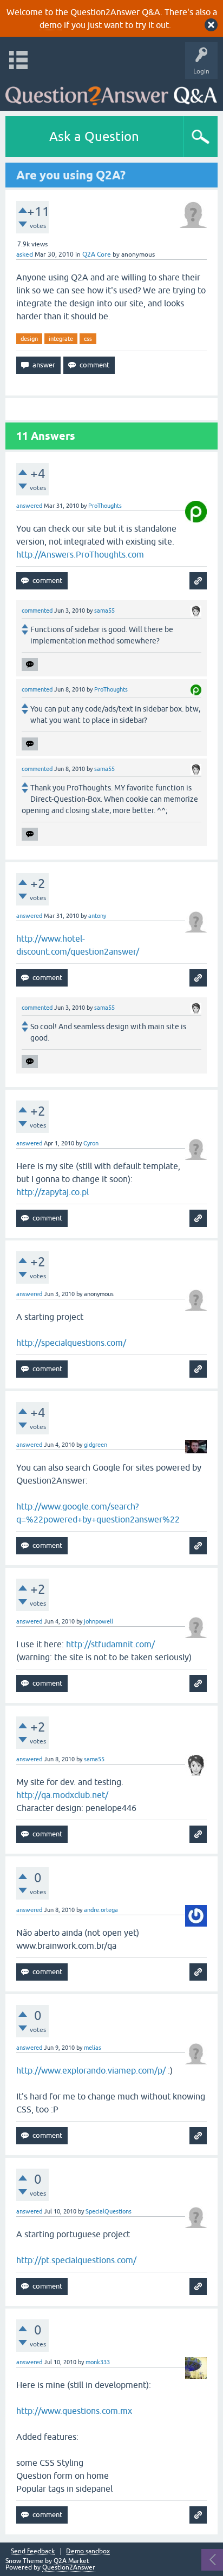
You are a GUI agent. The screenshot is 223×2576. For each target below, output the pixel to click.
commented (37, 611)
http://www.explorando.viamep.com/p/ (91, 2070)
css (88, 339)
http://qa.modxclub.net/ (62, 1795)
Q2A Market (71, 2561)
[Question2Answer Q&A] (111, 92)
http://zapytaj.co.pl (53, 1192)
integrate (61, 339)
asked (25, 254)
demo (51, 25)
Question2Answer (69, 2567)
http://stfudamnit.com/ (110, 1644)
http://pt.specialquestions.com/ (76, 2260)
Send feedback (33, 2551)
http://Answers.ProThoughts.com (80, 554)
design (29, 339)
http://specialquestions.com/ (71, 1343)
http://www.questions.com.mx (74, 2411)
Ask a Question (94, 136)
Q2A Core (97, 254)
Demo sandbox (88, 2551)
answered (29, 506)
